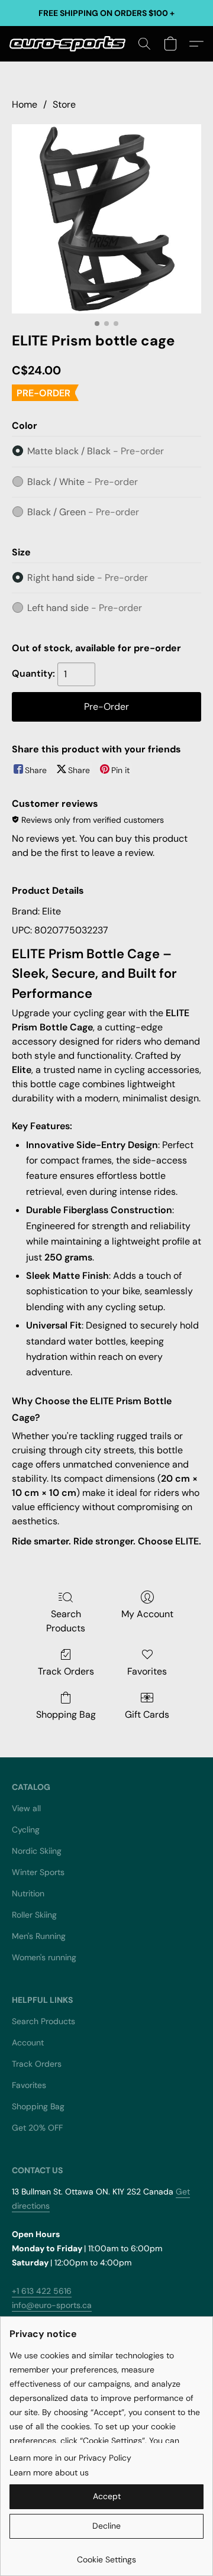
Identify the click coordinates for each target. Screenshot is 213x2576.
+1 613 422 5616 (42, 2291)
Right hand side (88, 578)
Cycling (26, 1830)
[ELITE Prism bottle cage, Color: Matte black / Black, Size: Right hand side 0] (106, 219)
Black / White (83, 482)
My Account (147, 1614)
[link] (106, 2555)
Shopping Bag (66, 1714)
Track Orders (66, 1671)
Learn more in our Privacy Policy (70, 2458)
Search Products (66, 1621)
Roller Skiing (34, 1915)
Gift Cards (147, 1714)
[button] (70, 44)
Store (64, 104)
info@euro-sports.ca (52, 2305)
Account (28, 2042)
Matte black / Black (96, 451)
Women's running (44, 1957)
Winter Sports (38, 1872)
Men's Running (39, 1936)
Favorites (147, 1671)
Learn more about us (49, 2472)
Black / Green (83, 512)
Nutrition (28, 1893)
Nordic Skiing (37, 1851)
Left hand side (85, 608)
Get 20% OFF (37, 2128)
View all (26, 1808)
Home (25, 104)
